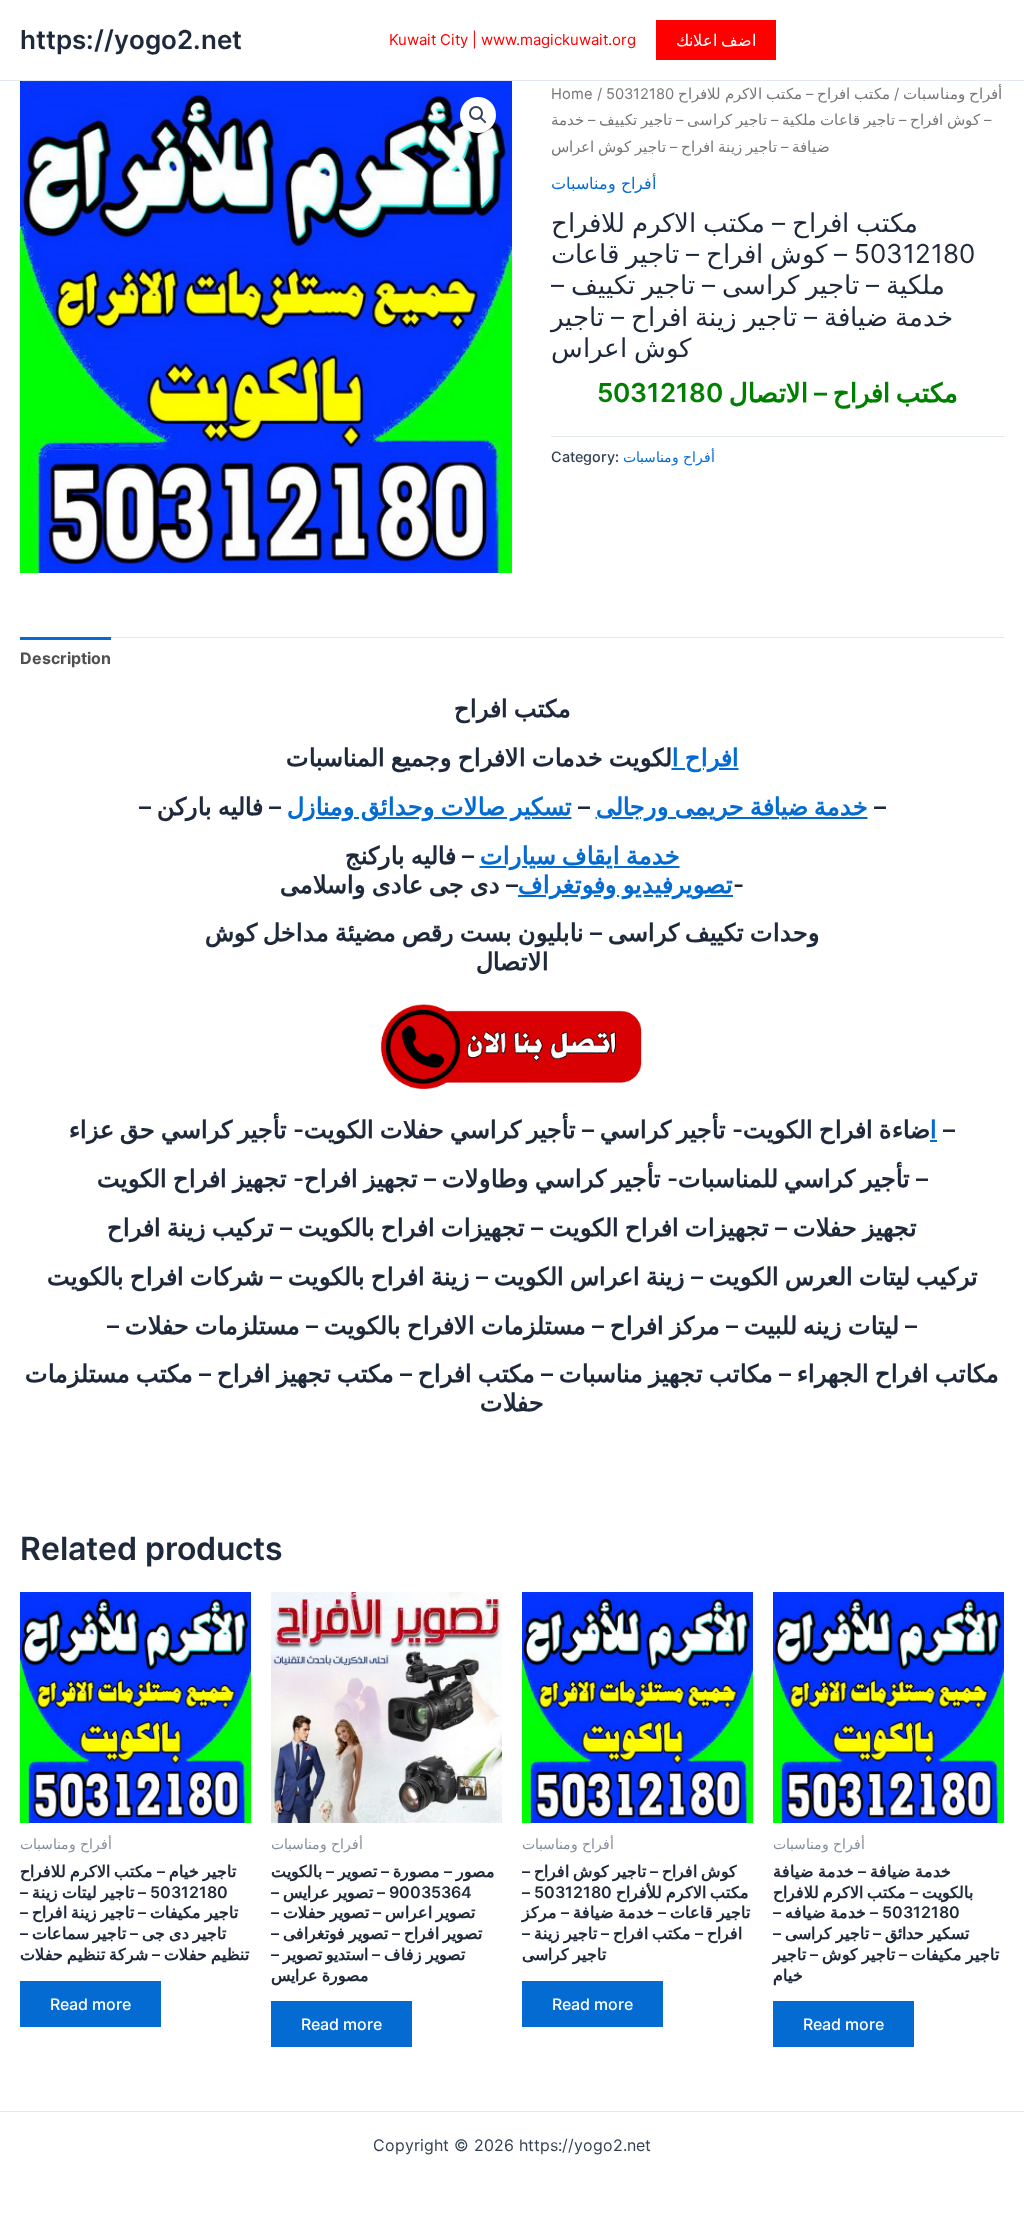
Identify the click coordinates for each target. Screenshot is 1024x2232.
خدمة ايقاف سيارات (580, 855)
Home (572, 94)
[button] (716, 40)
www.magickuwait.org (558, 39)
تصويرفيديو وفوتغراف (625, 884)
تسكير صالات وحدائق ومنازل (429, 806)
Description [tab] (65, 658)
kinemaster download (101, 1451)
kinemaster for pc (343, 1451)
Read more (90, 2004)
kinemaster (229, 1451)
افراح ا (705, 757)
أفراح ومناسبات (952, 94)
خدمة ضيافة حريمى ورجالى (732, 806)
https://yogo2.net (131, 39)
